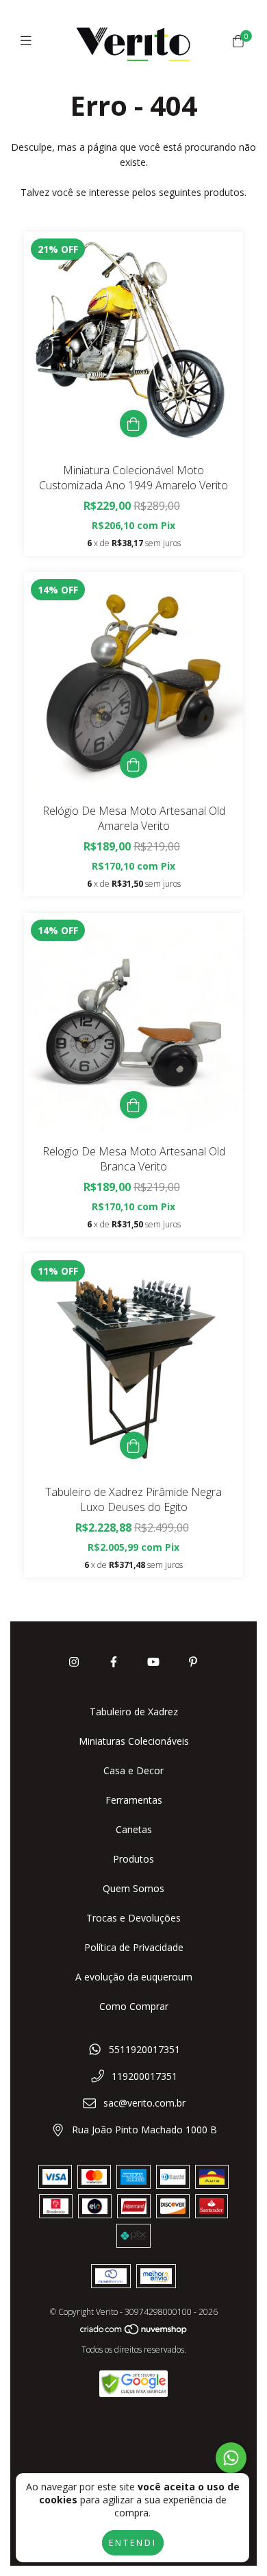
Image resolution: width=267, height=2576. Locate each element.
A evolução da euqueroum (134, 1977)
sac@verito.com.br (144, 2103)
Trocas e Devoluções (133, 1918)
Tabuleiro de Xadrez (134, 1712)
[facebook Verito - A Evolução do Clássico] (114, 1662)
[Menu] (29, 40)
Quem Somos (133, 1888)
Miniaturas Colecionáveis (134, 1741)
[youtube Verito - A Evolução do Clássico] (153, 1662)
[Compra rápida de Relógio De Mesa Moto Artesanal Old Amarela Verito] (133, 764)
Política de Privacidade (134, 1947)
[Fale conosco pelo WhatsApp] (231, 2458)
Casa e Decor (133, 1770)
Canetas (134, 1829)
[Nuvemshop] (134, 2332)
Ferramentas (134, 1800)
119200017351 (144, 2076)
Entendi (133, 2543)
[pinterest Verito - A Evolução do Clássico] (193, 1662)
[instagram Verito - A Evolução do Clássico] (74, 1662)
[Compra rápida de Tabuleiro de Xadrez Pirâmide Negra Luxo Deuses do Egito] (133, 1445)
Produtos (133, 1859)
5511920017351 (144, 2049)
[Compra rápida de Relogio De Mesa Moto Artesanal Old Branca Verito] (133, 1105)
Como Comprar (134, 2006)
